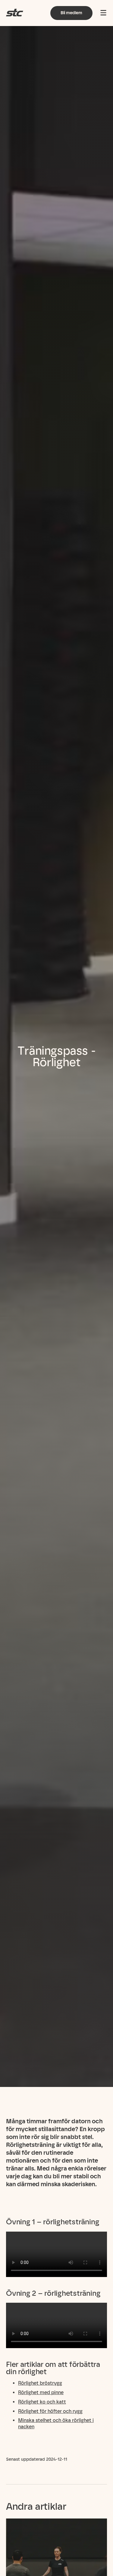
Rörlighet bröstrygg (40, 2383)
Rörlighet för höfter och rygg (50, 2411)
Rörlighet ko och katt (42, 2402)
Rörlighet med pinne (41, 2392)
